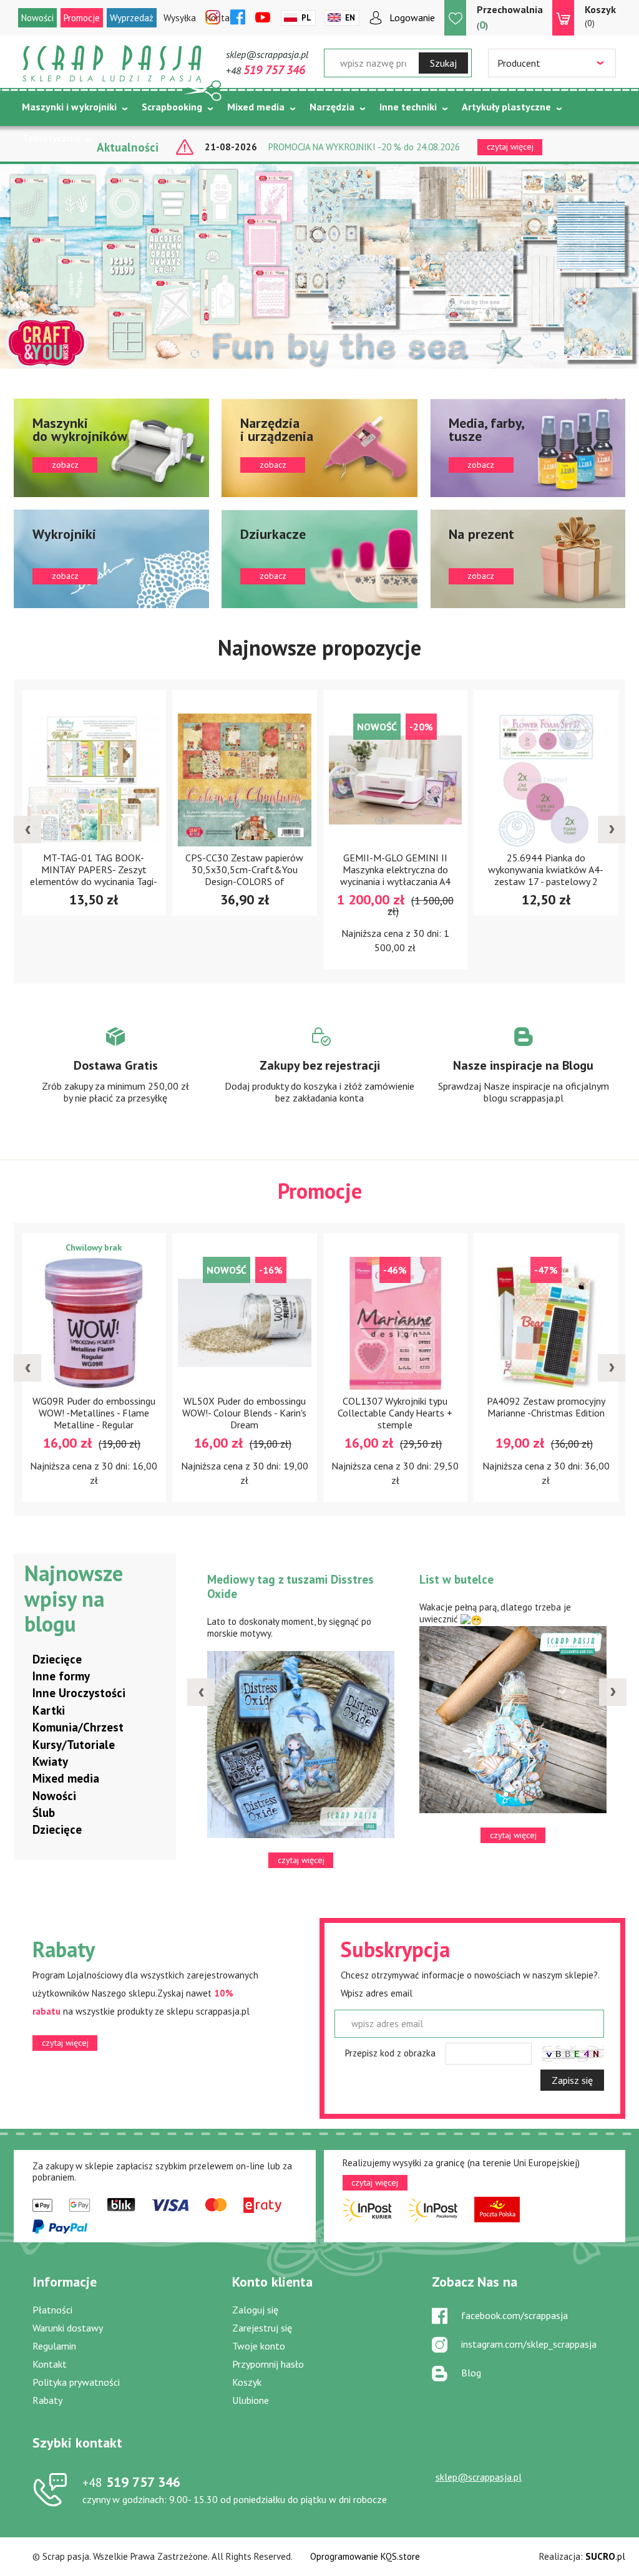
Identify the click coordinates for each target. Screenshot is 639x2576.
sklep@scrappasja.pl (267, 54)
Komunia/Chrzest (78, 1727)
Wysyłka (180, 18)
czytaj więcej (65, 2043)
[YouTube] (263, 18)
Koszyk (247, 2382)
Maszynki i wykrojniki (69, 107)
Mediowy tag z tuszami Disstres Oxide (290, 1586)
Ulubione (251, 2400)
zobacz (111, 448)
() (510, 17)
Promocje (82, 18)
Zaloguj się (255, 2310)
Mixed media (256, 107)
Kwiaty (50, 1761)
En (350, 18)
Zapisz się (572, 2080)
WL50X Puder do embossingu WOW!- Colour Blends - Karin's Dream (244, 1413)
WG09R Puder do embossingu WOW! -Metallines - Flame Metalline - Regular (94, 1413)
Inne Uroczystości (79, 1693)
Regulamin (54, 2346)
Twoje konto (259, 2346)
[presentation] (27, 830)
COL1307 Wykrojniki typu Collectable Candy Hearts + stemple (395, 1413)
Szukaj (443, 63)
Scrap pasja (112, 64)
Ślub (44, 1813)
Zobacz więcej (116, 1077)
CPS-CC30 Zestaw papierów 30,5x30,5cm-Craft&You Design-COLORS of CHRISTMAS (244, 875)
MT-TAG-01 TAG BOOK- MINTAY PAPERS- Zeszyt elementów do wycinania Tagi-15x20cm (94, 875)
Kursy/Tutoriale (74, 1745)
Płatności (52, 2310)
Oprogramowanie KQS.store (365, 2556)
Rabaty (47, 2400)
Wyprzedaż (132, 18)
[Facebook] (238, 18)
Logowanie (412, 17)
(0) (600, 16)
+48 (266, 70)
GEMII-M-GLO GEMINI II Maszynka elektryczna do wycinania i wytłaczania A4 (395, 869)
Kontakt (50, 2364)
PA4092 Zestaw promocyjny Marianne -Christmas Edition (546, 1407)
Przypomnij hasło (268, 2364)
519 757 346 (131, 2482)
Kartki (49, 1710)
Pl (306, 18)
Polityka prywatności (76, 2382)
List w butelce (456, 1579)
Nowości (37, 18)
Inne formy (61, 1676)
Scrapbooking (172, 107)
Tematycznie (51, 138)
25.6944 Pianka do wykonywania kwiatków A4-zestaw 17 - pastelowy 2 (546, 869)
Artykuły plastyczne (506, 107)
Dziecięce (57, 1659)
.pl (605, 2556)
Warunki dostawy (68, 2328)
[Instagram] (213, 18)
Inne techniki (408, 107)
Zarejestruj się (262, 2328)
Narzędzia (332, 107)
